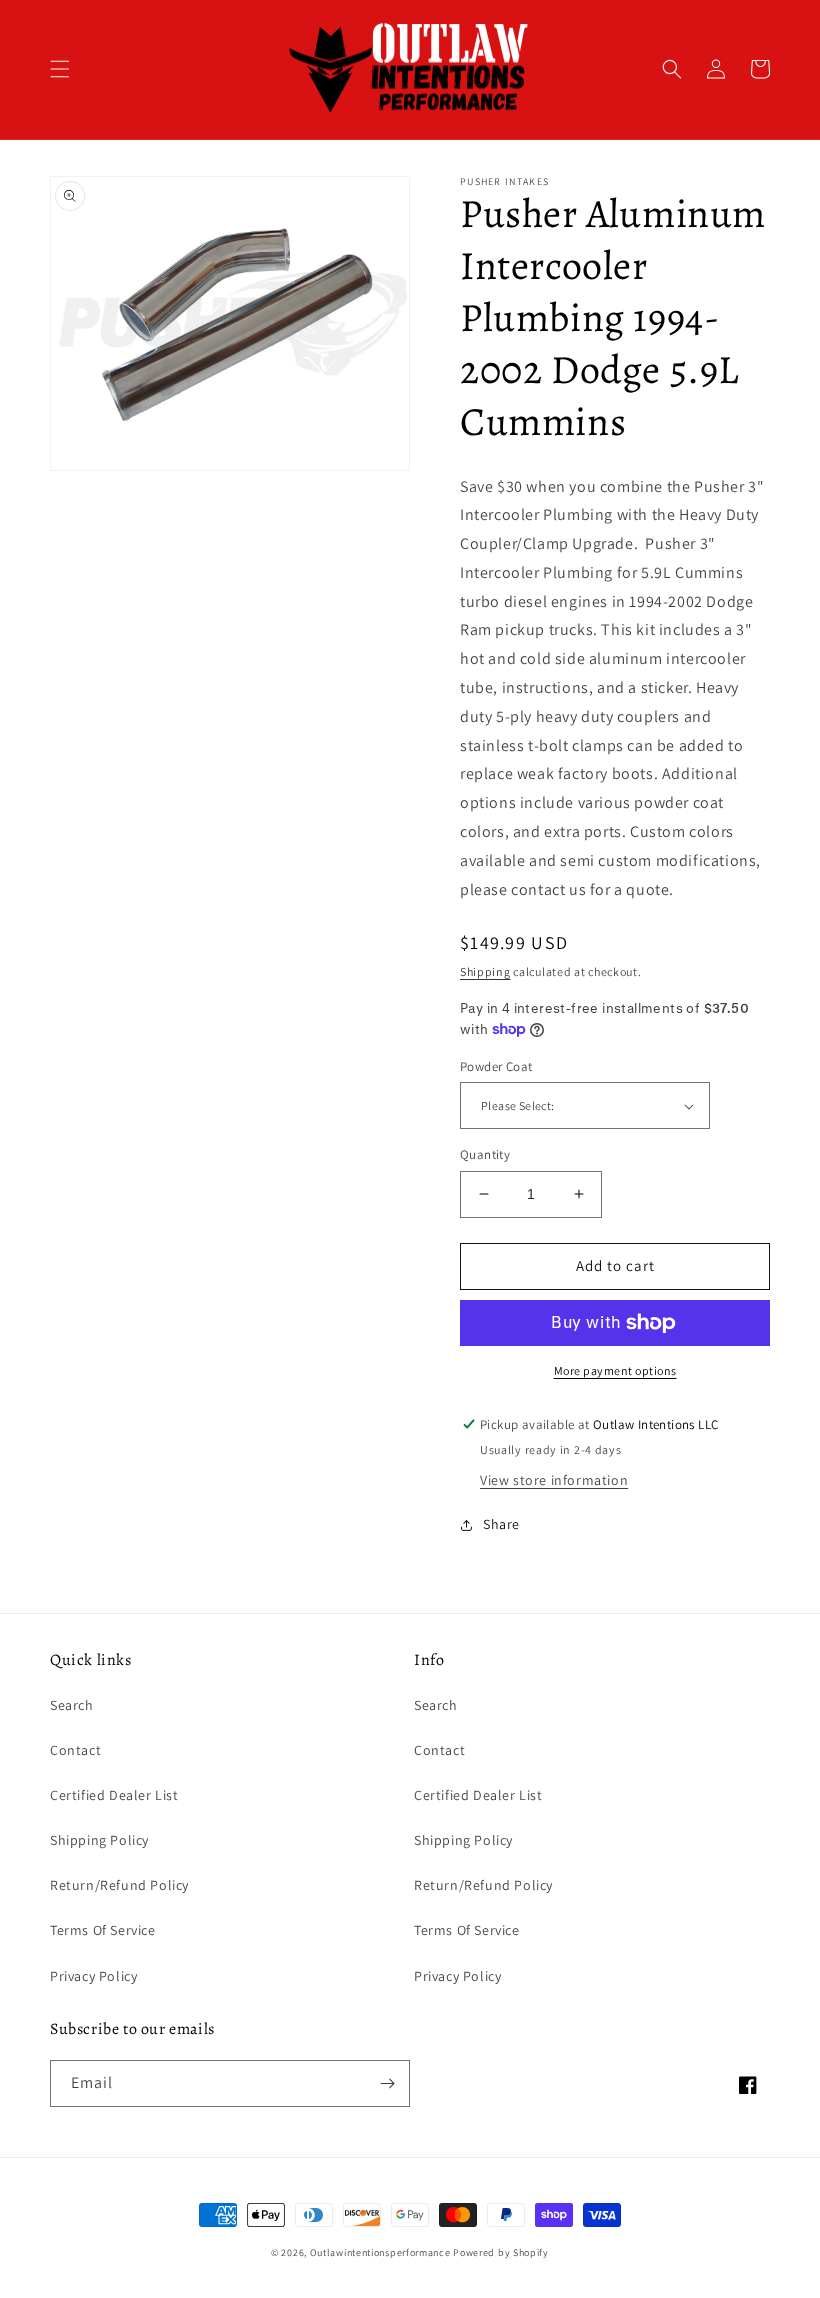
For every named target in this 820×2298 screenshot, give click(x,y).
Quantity (485, 1154)
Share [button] (501, 1524)
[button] (60, 69)
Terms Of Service (103, 1930)
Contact (75, 1750)
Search (72, 1705)
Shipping (485, 971)
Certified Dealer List (114, 1795)
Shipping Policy (99, 1840)
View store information (554, 1480)
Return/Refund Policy (119, 1885)
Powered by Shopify (501, 2252)
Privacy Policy (93, 1976)
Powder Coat (496, 1066)
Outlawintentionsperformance (380, 2252)
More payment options (615, 1370)
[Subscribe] (387, 2083)
